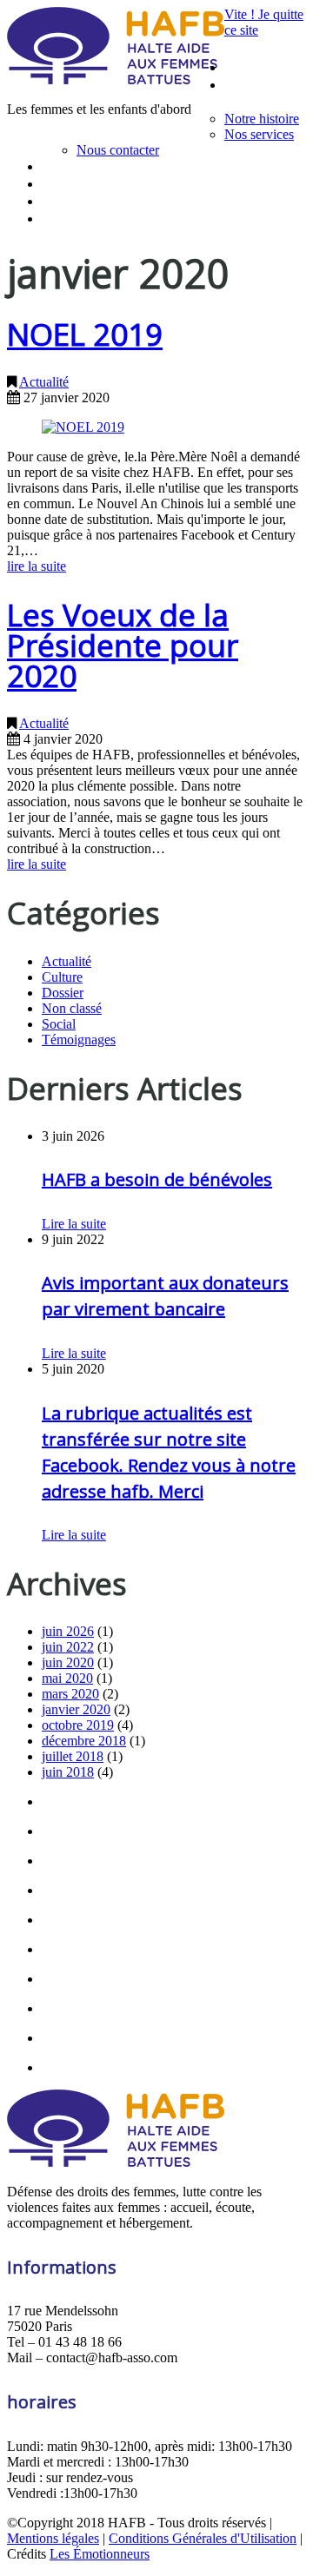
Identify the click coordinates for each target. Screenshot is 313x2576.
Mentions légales (53, 2538)
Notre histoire (262, 119)
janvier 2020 (76, 1709)
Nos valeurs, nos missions (116, 166)
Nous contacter (118, 150)
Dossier (63, 993)
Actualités (69, 201)
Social (59, 1024)
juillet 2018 (73, 1756)
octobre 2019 (78, 1725)
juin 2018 (68, 1772)
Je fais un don (80, 219)
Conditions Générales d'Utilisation (203, 2538)
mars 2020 (70, 1694)
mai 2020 (67, 1678)
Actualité (44, 382)
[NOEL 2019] (83, 427)
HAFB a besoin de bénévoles (157, 1179)
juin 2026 (68, 1631)
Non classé (72, 1008)
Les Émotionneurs (100, 2554)
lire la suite (37, 566)
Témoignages (79, 1040)
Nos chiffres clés (88, 184)
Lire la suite (74, 1224)
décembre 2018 (84, 1741)
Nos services (259, 134)
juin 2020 (68, 1662)
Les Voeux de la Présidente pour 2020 (123, 645)
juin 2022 (68, 1647)
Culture (62, 977)
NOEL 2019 (85, 334)
